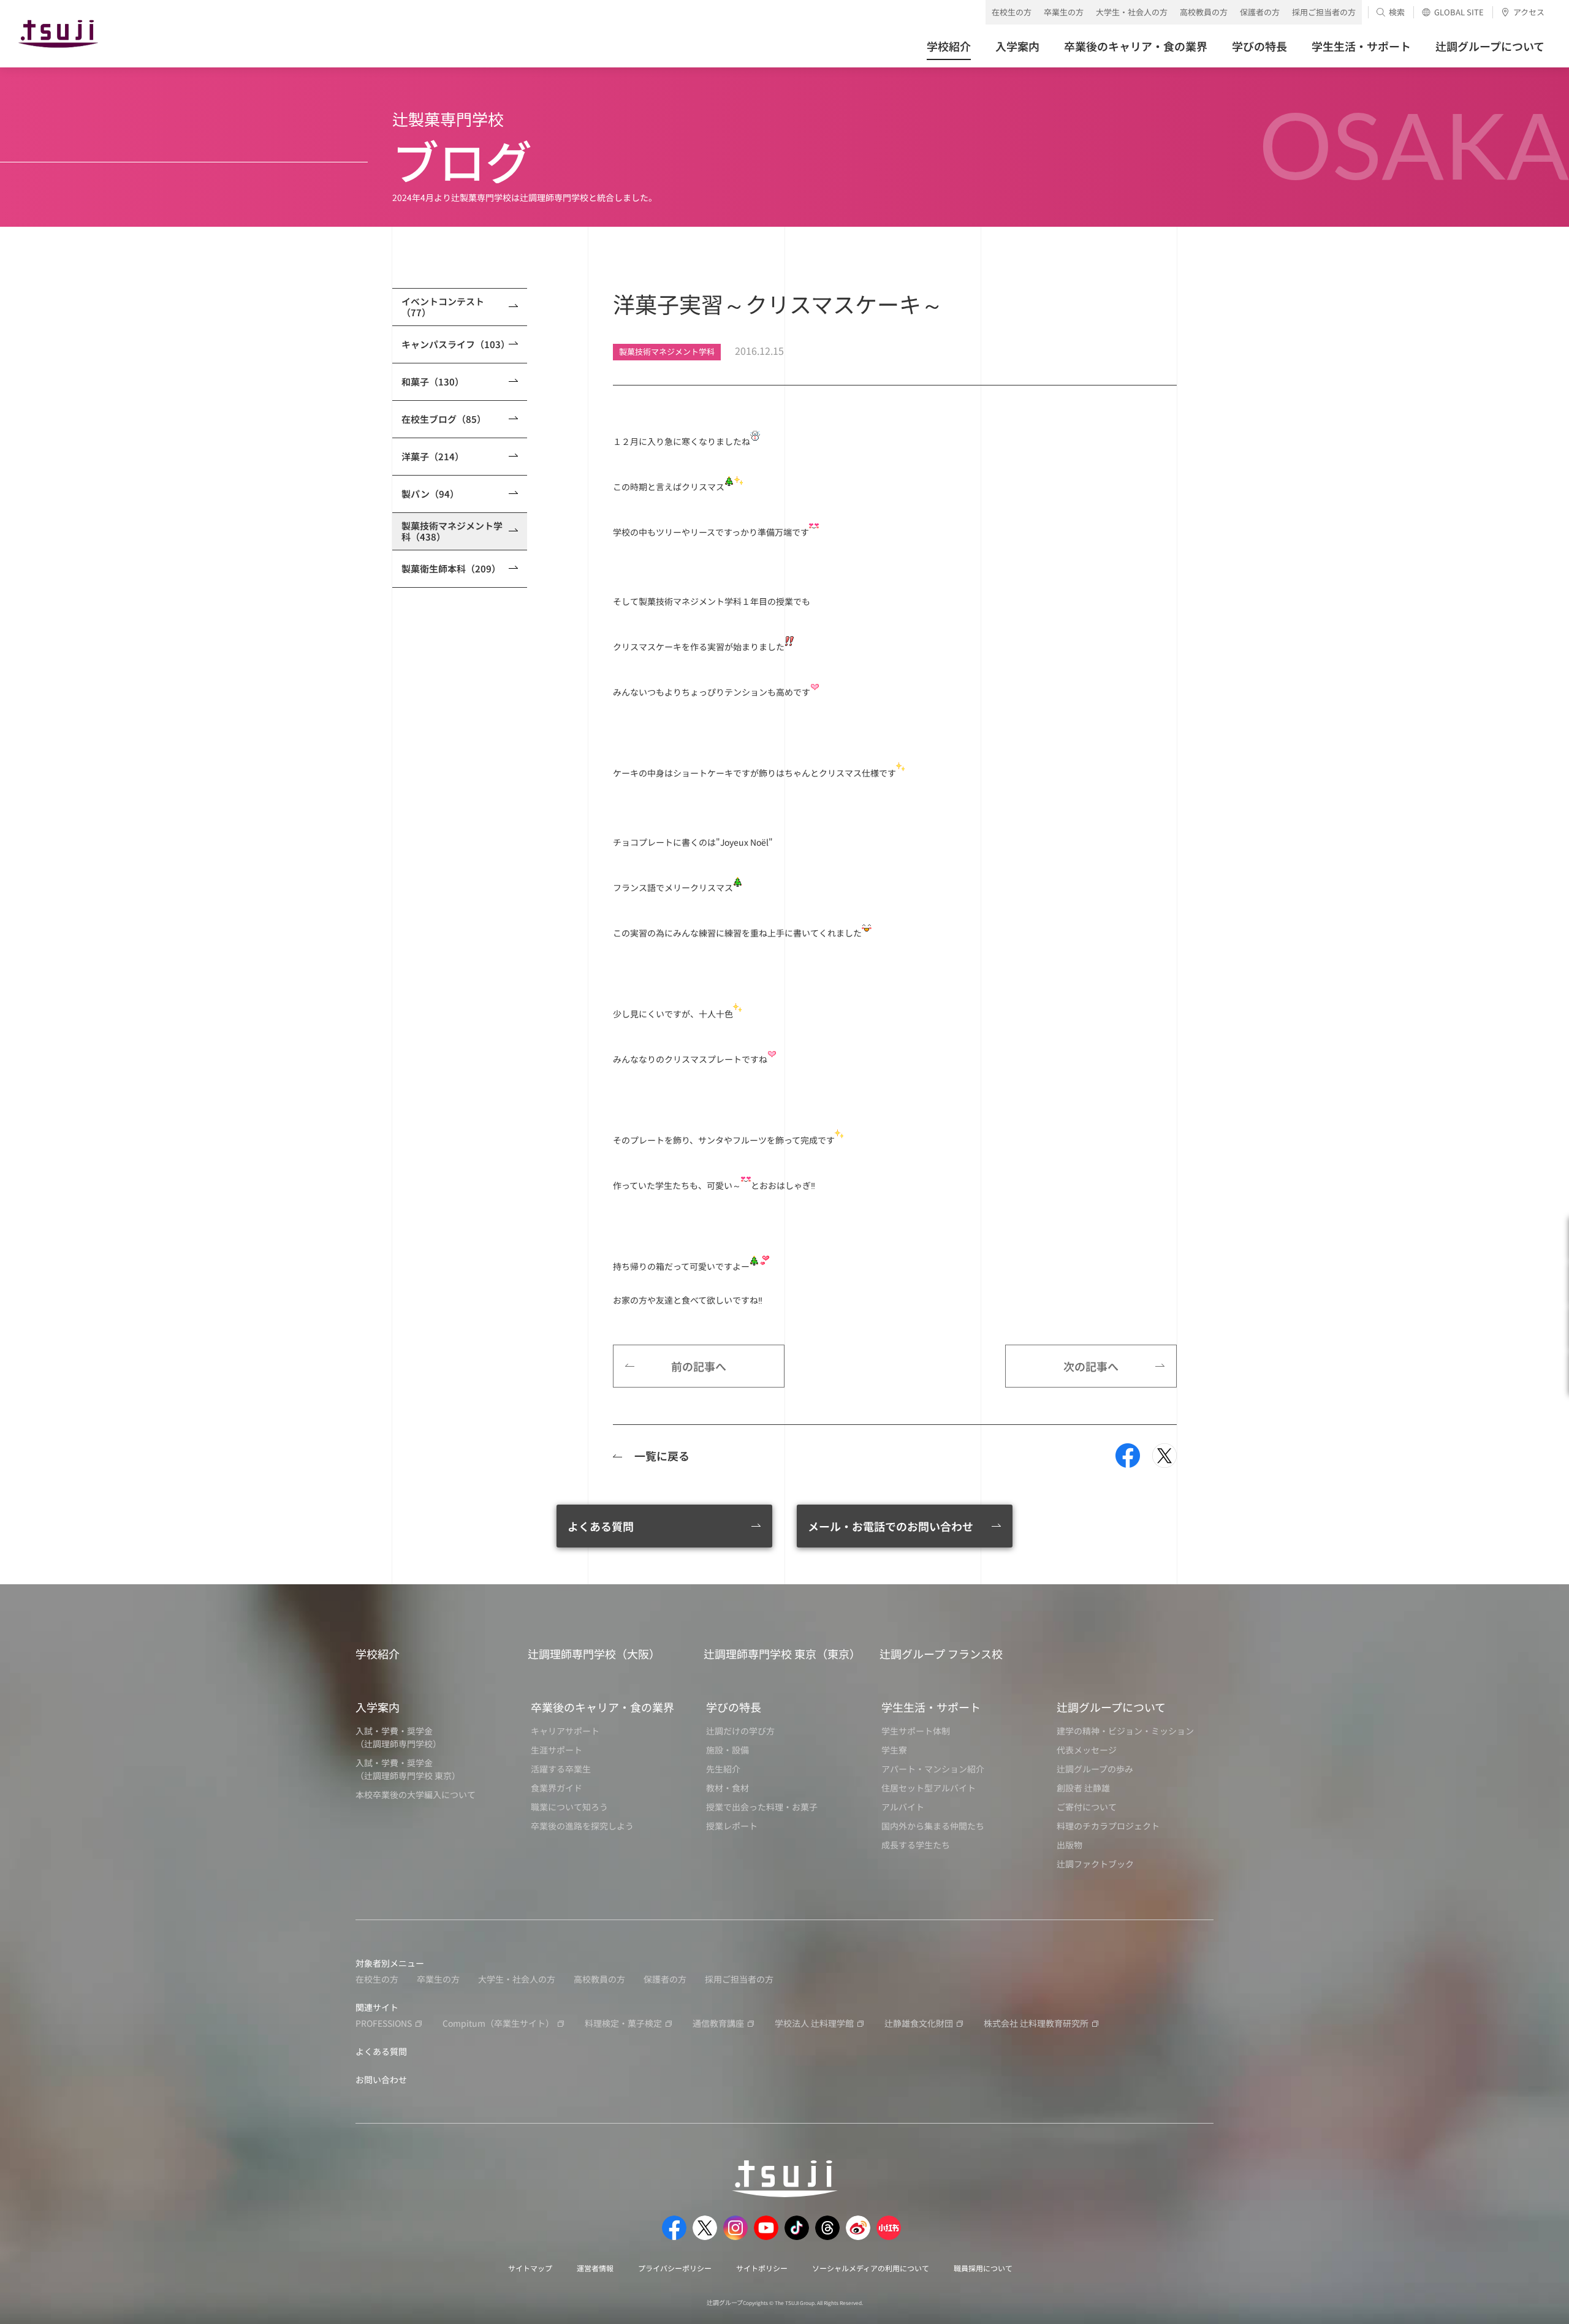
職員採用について (983, 2268)
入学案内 (378, 1707)
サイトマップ (530, 2268)
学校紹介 (378, 1654)
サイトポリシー (762, 2268)
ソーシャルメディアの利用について (871, 2268)
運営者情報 (595, 2268)
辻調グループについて (1111, 1707)
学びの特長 (734, 1707)
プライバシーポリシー (675, 2268)
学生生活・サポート (931, 1707)
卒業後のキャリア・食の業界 (602, 1707)
